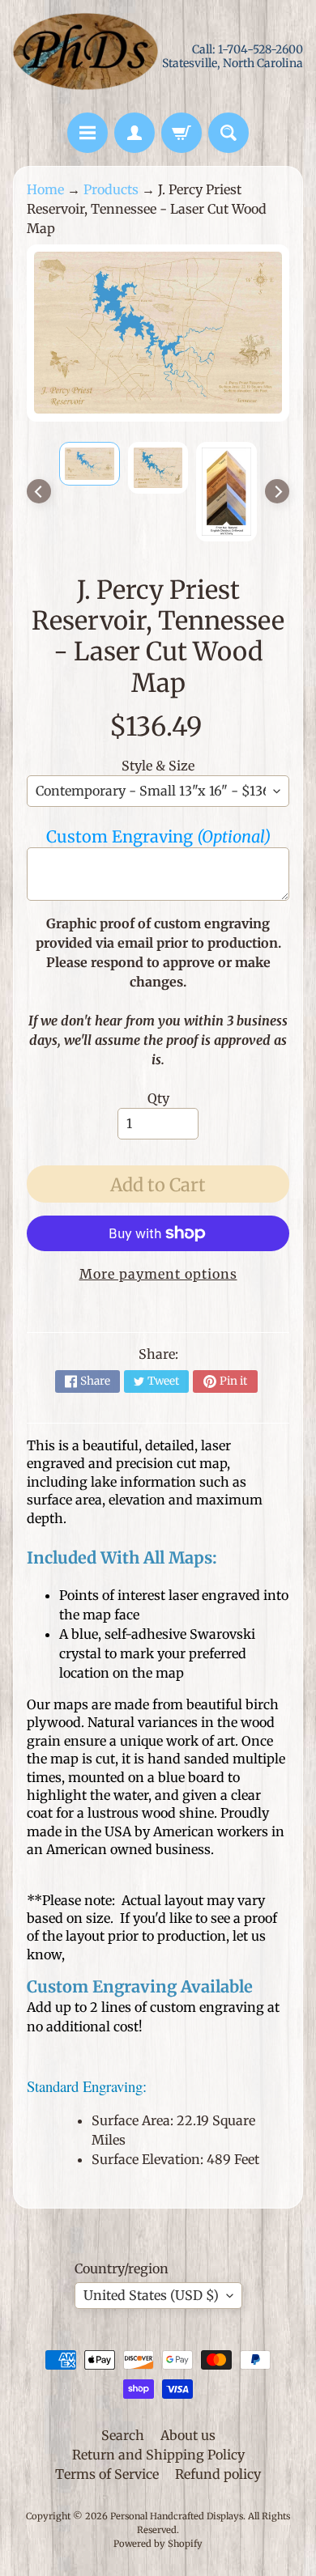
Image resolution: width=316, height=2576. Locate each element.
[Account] (135, 133)
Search (123, 2435)
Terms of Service (107, 2474)
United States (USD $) (151, 2295)
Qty (158, 1098)
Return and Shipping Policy (158, 2455)
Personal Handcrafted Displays (177, 2516)
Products (111, 189)
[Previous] (39, 491)
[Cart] (181, 133)
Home (45, 189)
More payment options (158, 1274)
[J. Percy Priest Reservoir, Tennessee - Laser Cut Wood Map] (90, 463)
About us (188, 2435)
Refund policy (218, 2474)
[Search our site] (228, 133)
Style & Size (158, 766)
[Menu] (88, 133)
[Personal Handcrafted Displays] (85, 56)
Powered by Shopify (158, 2544)
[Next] (277, 491)
